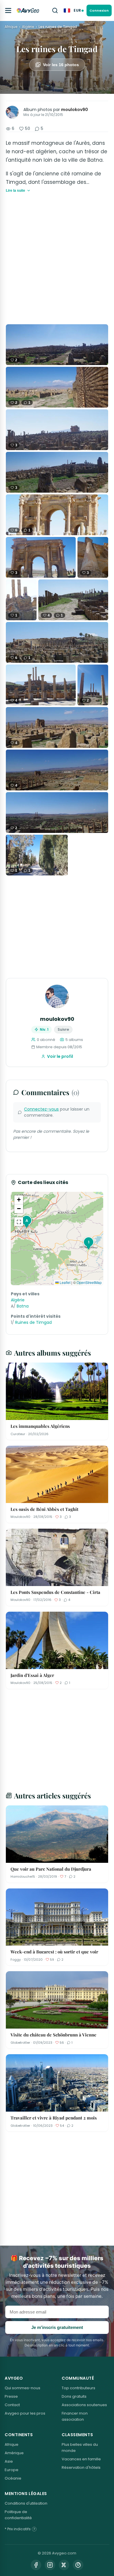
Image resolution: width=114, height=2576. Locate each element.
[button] (88, 1243)
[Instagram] (50, 2565)
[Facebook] (36, 2565)
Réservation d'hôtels (81, 2467)
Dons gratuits (74, 2396)
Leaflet (65, 1282)
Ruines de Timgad (33, 1322)
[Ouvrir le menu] (8, 10)
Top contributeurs (78, 2388)
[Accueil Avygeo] (28, 10)
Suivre (63, 1029)
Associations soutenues (84, 2405)
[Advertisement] (57, 259)
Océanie (13, 2478)
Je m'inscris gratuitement (57, 2327)
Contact (12, 2405)
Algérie (28, 27)
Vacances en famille (81, 2459)
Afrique (11, 27)
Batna (23, 1306)
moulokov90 (75, 110)
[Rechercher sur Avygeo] (55, 10)
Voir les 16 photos (61, 65)
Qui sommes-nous (23, 2388)
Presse (11, 2396)
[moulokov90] (12, 112)
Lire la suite (15, 191)
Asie (9, 2461)
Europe (12, 2470)
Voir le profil (60, 1056)
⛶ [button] (19, 1222)
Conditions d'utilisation (26, 2503)
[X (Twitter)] (64, 2565)
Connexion (99, 10)
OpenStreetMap (89, 1282)
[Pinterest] (78, 2565)
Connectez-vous (41, 1109)
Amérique (14, 2453)
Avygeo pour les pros (25, 2413)
